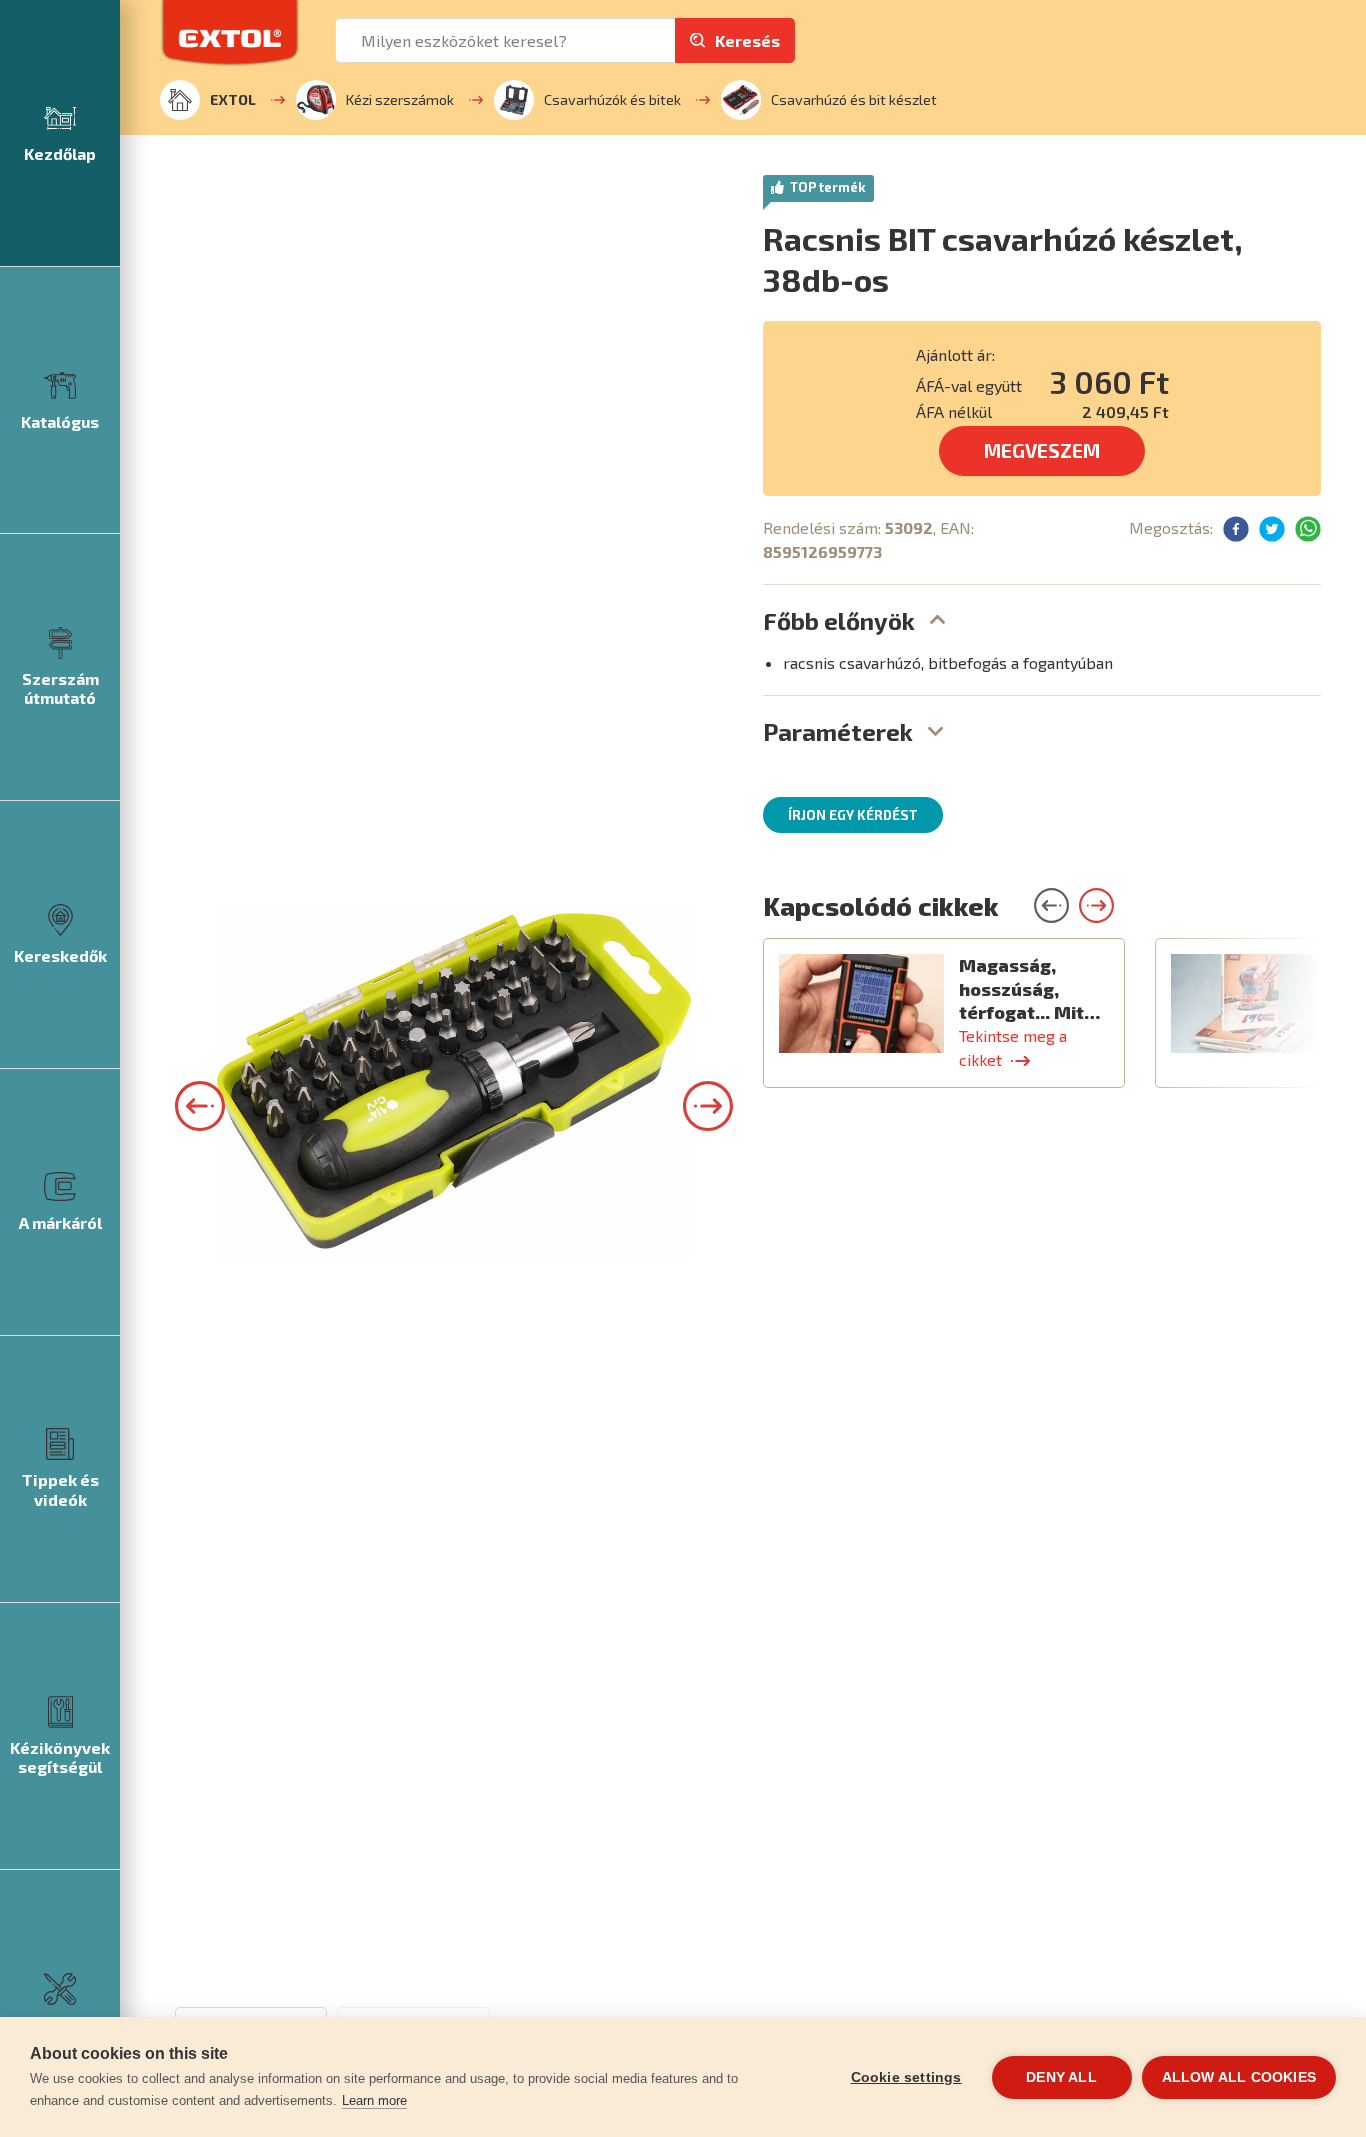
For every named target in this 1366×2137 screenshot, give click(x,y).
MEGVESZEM (1042, 450)
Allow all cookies (1239, 2077)
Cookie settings (906, 2077)
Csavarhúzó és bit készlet (854, 99)
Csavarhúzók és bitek (612, 99)
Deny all (1061, 2077)
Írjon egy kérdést (853, 815)
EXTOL (233, 99)
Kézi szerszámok (400, 99)
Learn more (374, 2100)
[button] (200, 1106)
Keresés (747, 40)
